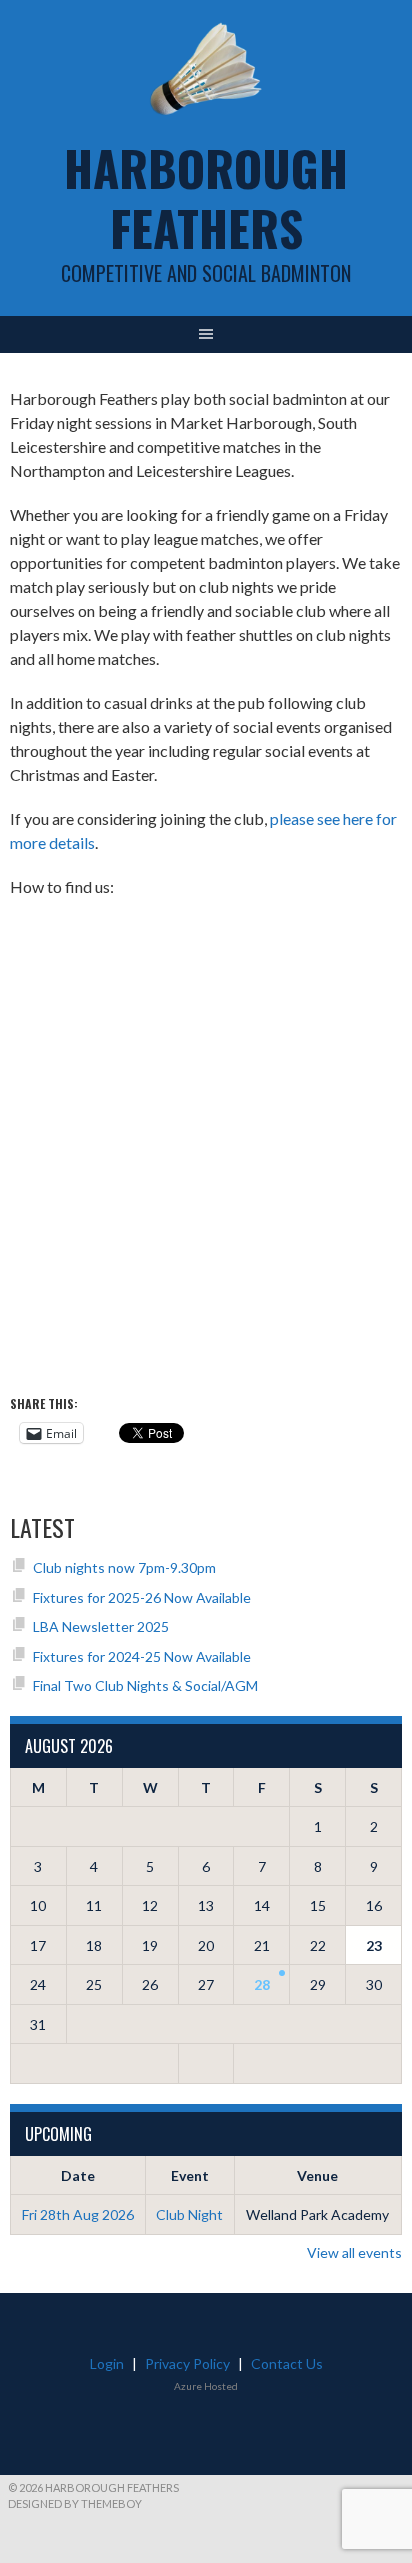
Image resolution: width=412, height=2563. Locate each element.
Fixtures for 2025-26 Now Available (142, 1597)
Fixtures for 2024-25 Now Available (142, 1656)
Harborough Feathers (206, 197)
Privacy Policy (187, 2363)
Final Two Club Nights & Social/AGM (145, 1685)
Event (190, 2175)
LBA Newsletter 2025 (101, 1626)
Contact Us (287, 2363)
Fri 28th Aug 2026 (78, 2214)
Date (78, 2175)
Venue (317, 2175)
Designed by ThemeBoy (75, 2503)
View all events (354, 2252)
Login (107, 2363)
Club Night (189, 2214)
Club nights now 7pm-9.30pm (124, 1567)
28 (262, 1984)
